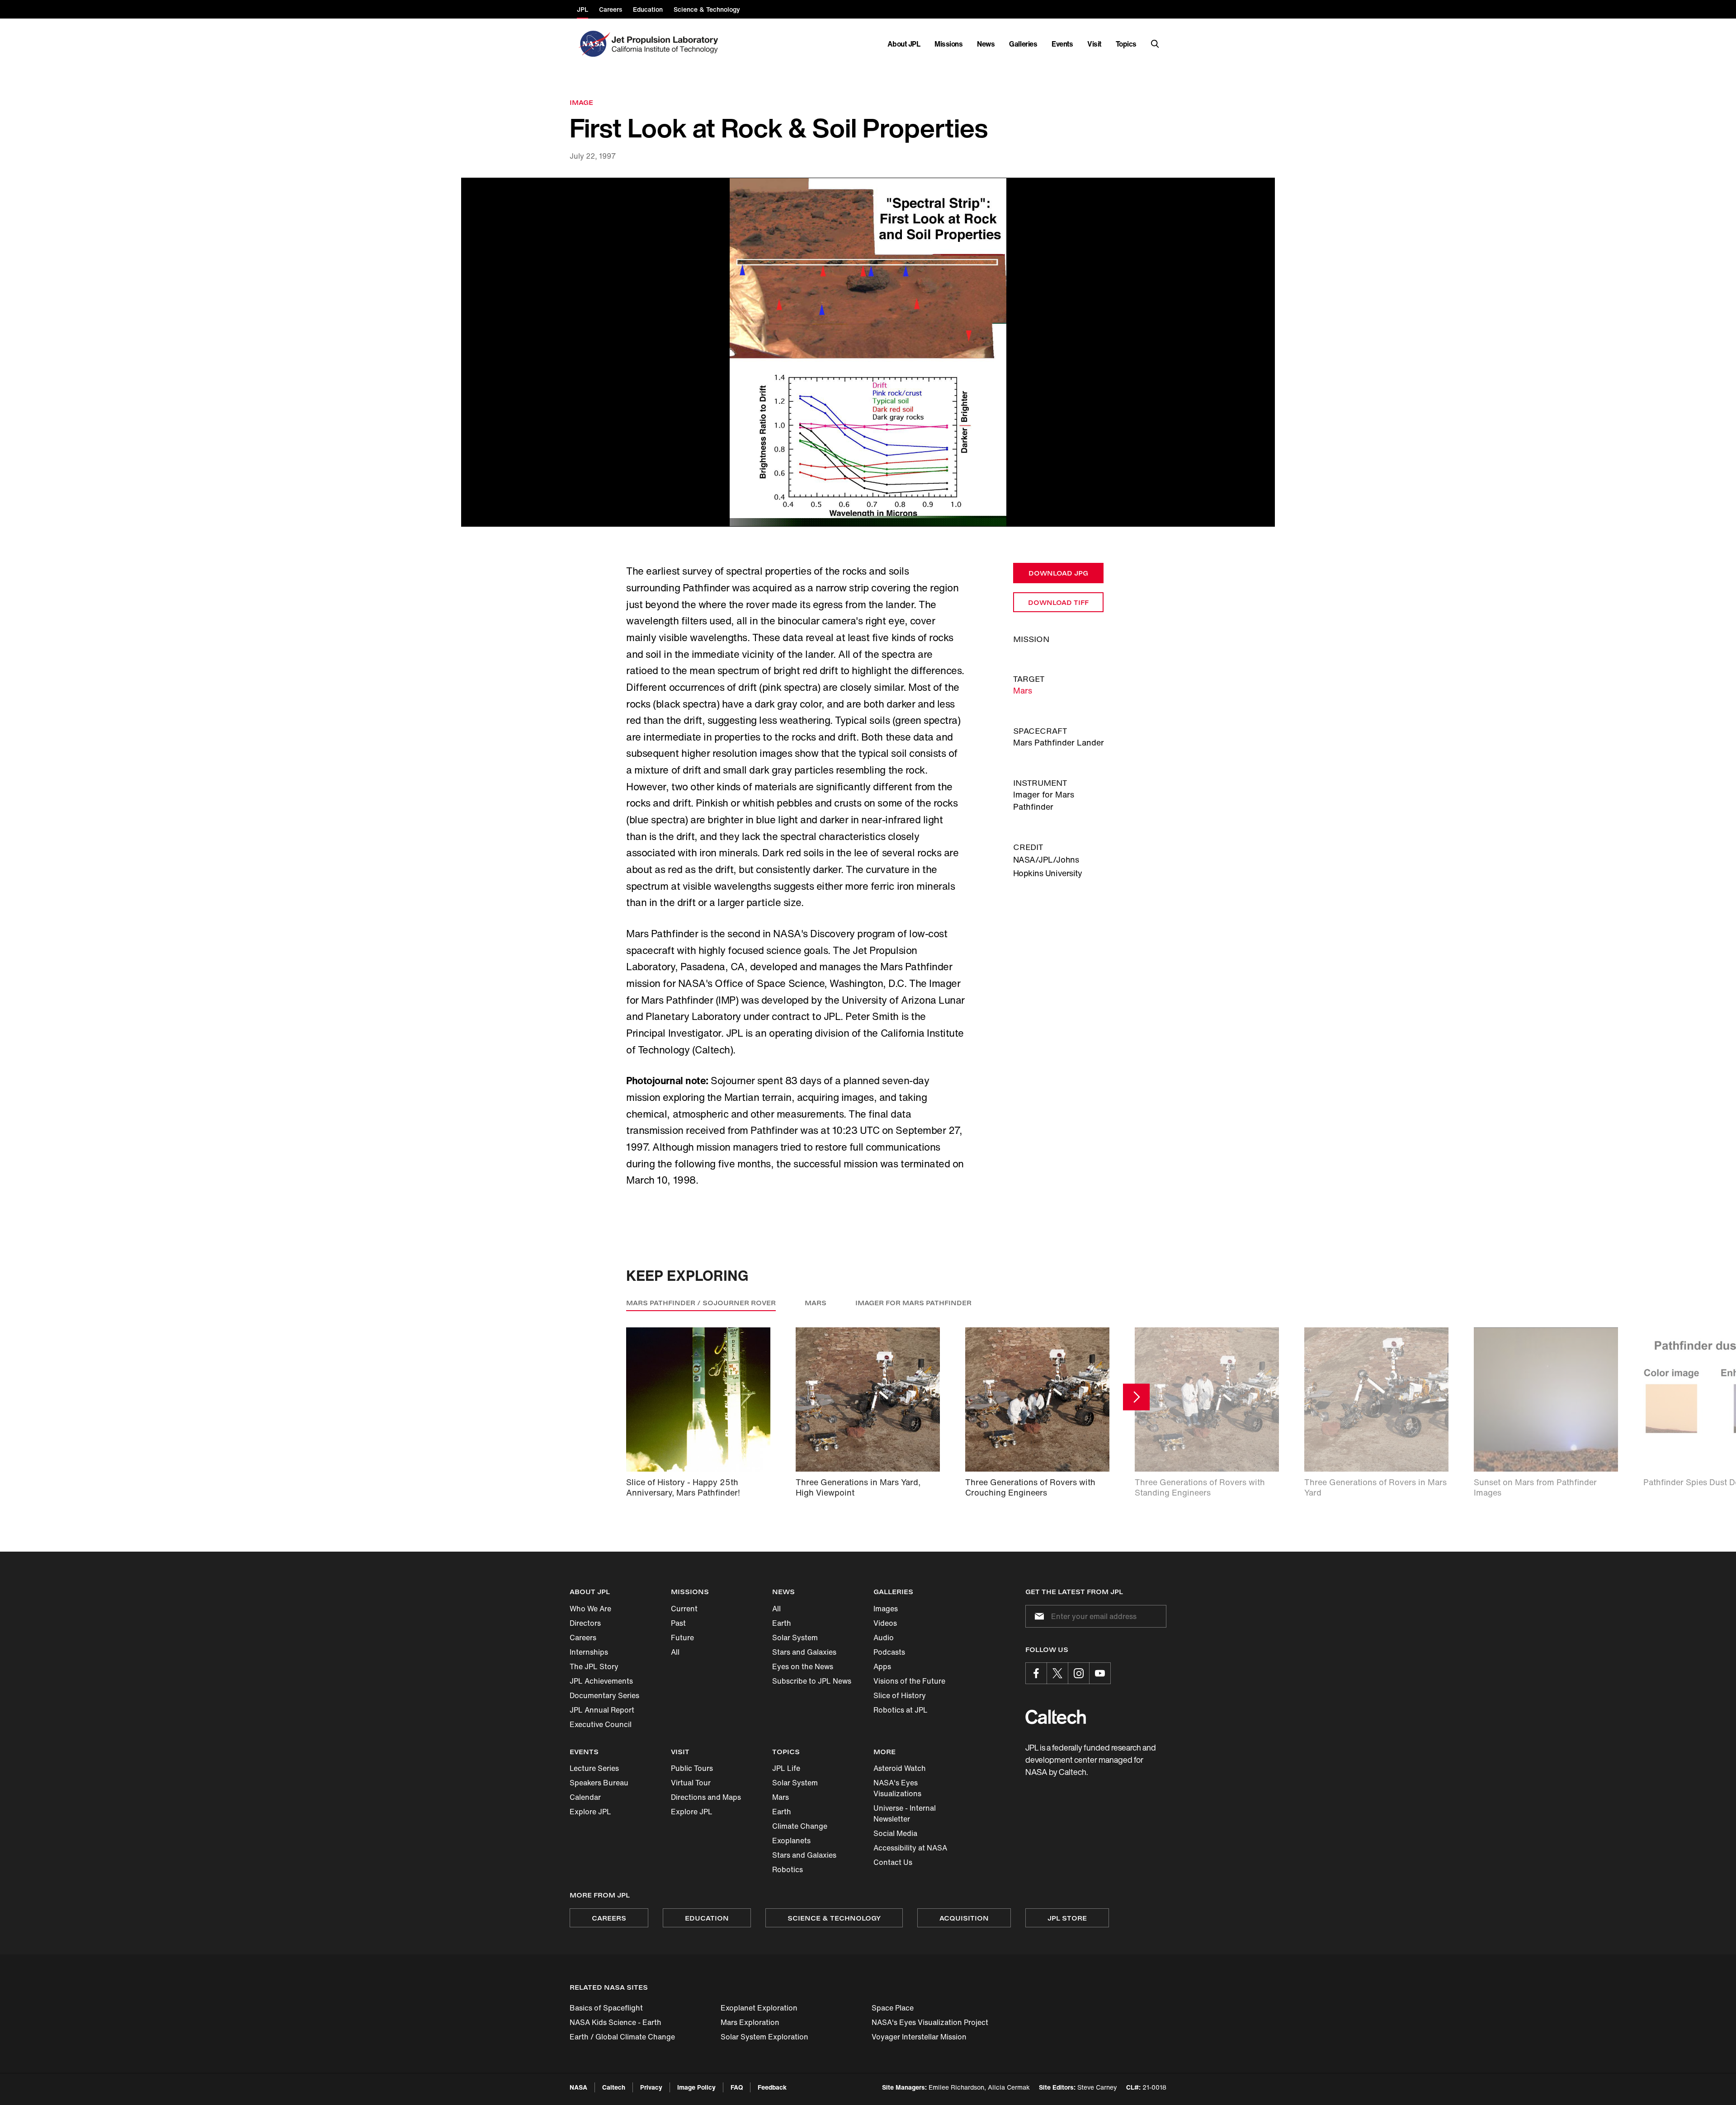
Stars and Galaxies (804, 1652)
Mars (1023, 690)
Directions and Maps (706, 1797)
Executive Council (601, 1724)
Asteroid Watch (900, 1768)
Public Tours (692, 1768)
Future (682, 1638)
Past (678, 1623)
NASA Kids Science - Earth (616, 2022)
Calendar (585, 1797)
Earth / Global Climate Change (622, 2037)
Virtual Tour (691, 1783)
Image (581, 102)
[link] (868, 352)
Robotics (788, 1869)
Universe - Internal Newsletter (905, 1813)
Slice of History (900, 1695)
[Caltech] (1056, 1717)
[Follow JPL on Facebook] (1036, 1673)
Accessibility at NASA (910, 1848)
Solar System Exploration (764, 2037)
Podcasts (889, 1652)
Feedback (772, 2087)
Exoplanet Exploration (759, 2008)
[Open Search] (1155, 44)
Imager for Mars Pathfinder (913, 1303)
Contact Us (893, 1862)
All (675, 1652)
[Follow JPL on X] (1057, 1673)
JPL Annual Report (602, 1710)
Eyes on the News (803, 1666)
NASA (578, 2087)
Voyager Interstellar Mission (919, 2037)
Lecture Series (594, 1768)
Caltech (614, 2087)
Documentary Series (604, 1695)
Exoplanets (791, 1841)
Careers (583, 1638)
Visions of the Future (909, 1681)
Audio (884, 1638)
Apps (882, 1666)
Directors (585, 1623)
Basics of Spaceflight (606, 2008)
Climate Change (800, 1826)
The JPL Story (594, 1666)
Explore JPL (590, 1812)
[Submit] (1038, 1616)
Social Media (895, 1833)
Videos (885, 1623)
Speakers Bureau (599, 1783)
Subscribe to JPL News (812, 1681)
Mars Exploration (750, 2022)
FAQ (737, 2087)
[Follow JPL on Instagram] (1079, 1673)
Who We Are (590, 1609)
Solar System (795, 1638)
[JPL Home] (667, 44)
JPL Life (786, 1768)
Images (886, 1609)
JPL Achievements (601, 1681)
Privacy (651, 2087)
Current (684, 1609)
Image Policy (696, 2087)
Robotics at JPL (901, 1710)
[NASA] (593, 44)
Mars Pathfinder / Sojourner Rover (701, 1303)
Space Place (893, 2008)
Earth (782, 1623)
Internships (589, 1652)
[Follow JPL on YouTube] (1100, 1673)
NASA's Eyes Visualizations (897, 1788)
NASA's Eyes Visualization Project (930, 2022)
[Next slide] (1136, 1397)
